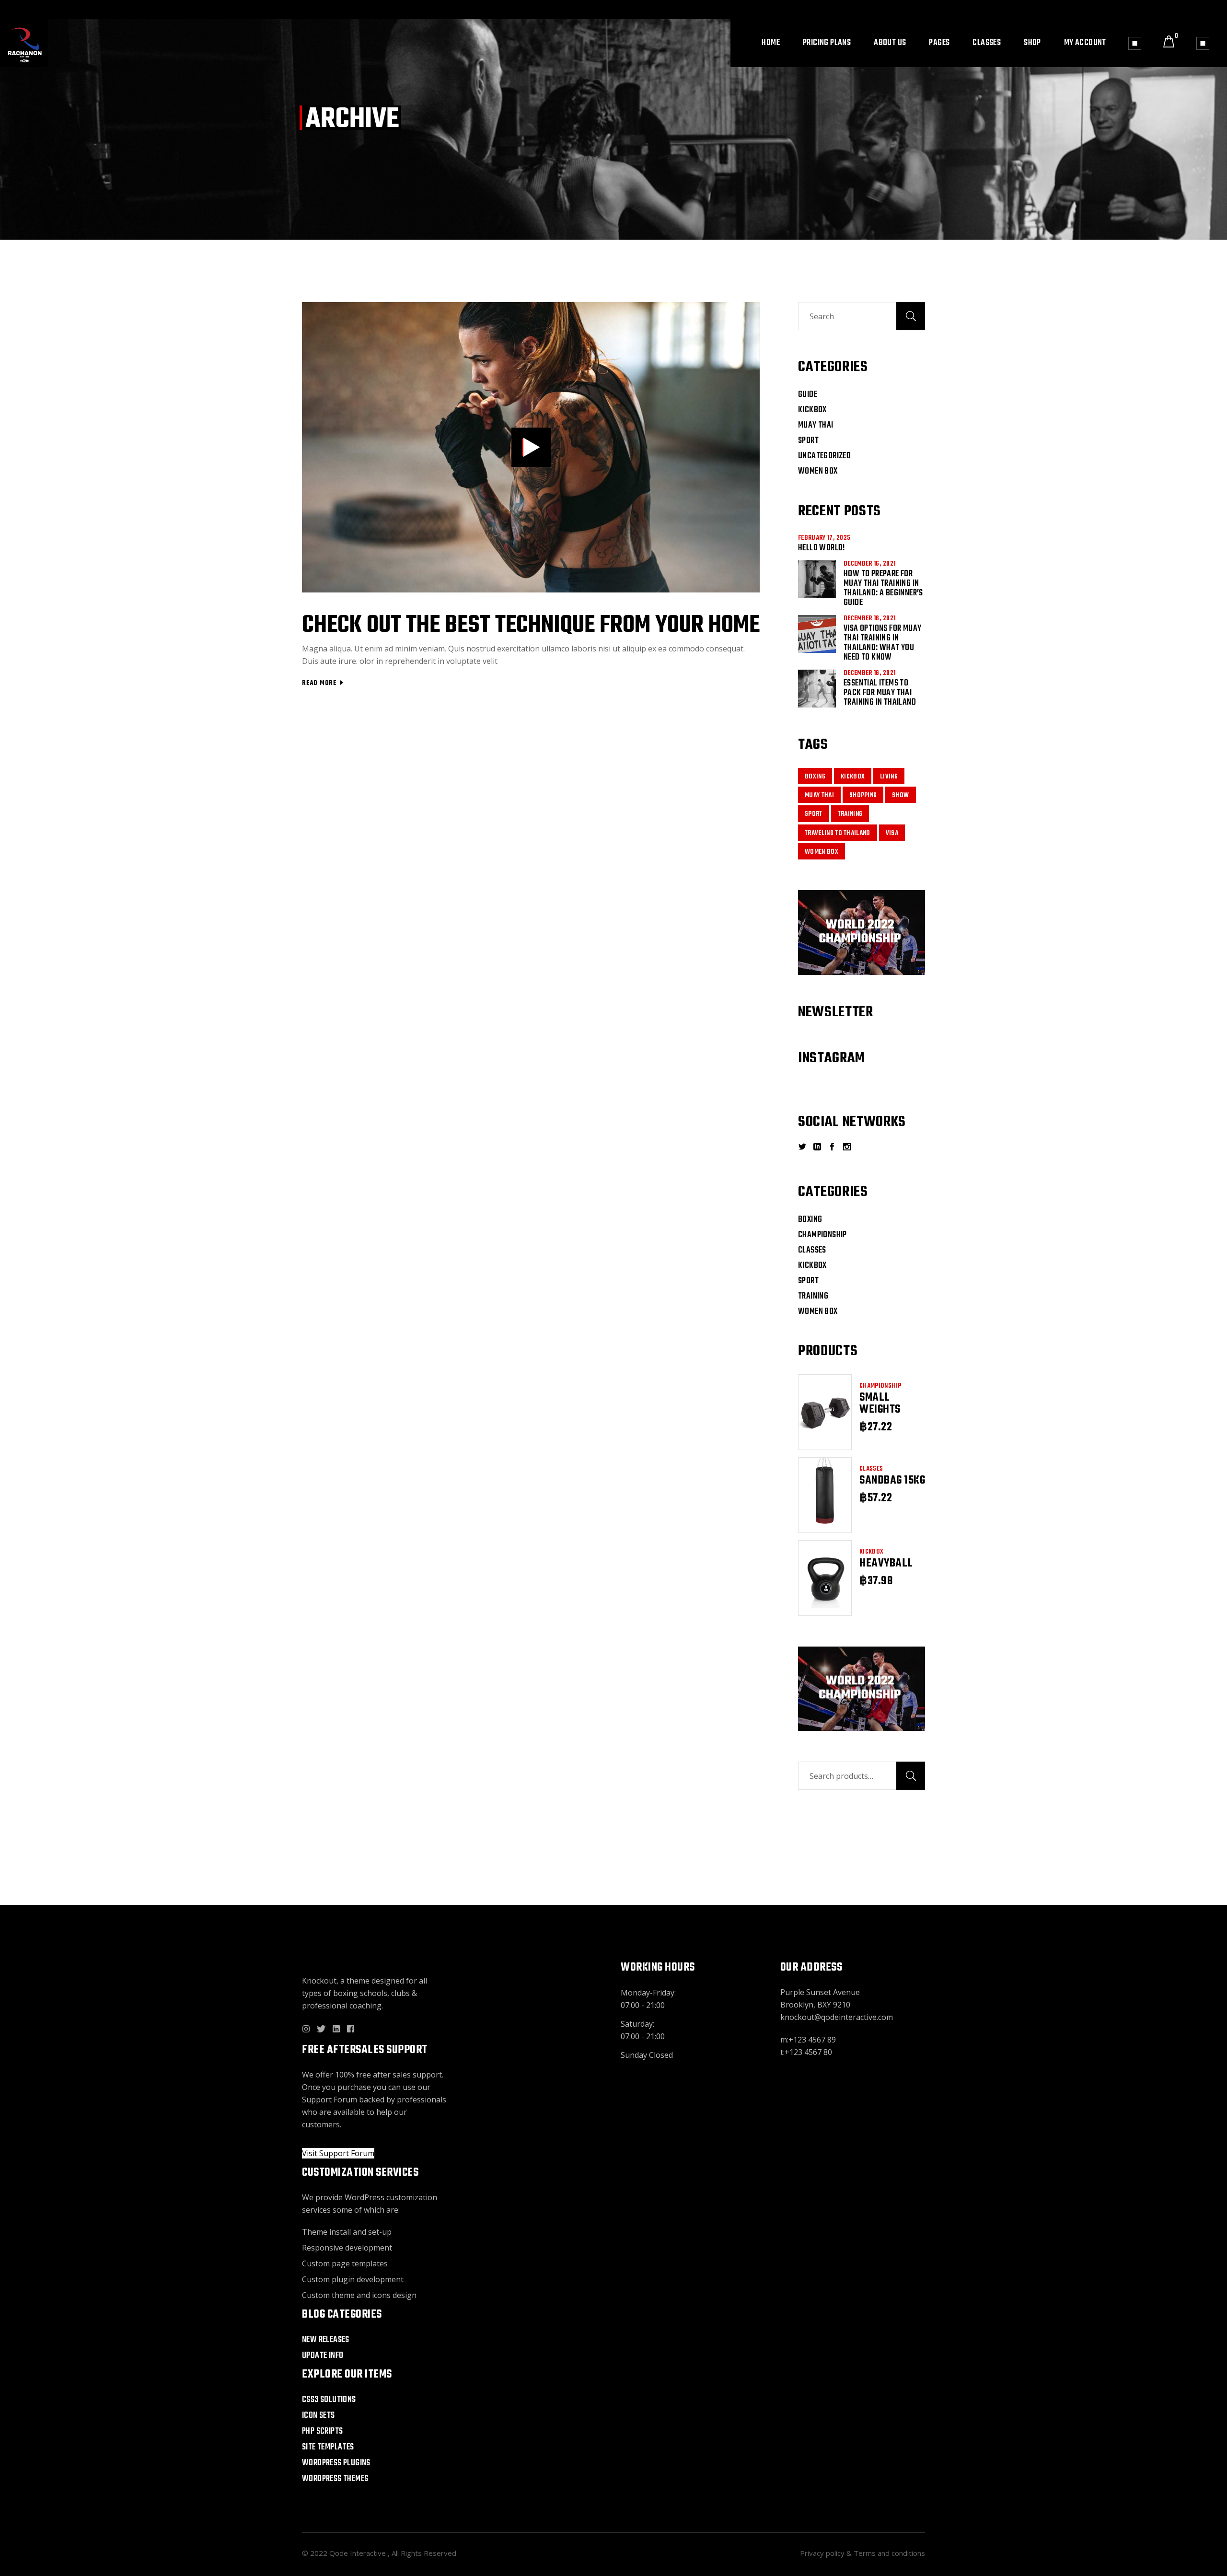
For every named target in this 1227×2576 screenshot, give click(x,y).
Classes (871, 1469)
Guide (808, 395)
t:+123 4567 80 (806, 2052)
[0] (1169, 43)
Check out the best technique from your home (531, 625)
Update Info (323, 2356)
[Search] (911, 1776)
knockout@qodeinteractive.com (837, 2017)
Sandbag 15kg (892, 1481)
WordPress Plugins (336, 2463)
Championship (880, 1386)
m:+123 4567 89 (808, 2040)
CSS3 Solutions (329, 2400)
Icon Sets (318, 2416)
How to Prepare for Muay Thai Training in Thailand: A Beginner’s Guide (883, 588)
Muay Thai (816, 425)
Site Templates (328, 2447)
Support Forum (330, 2100)
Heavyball (886, 1564)
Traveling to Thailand (838, 833)
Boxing (815, 777)
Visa (892, 833)
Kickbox (812, 410)
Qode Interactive (359, 2553)
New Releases (326, 2340)
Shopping (863, 795)
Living (889, 777)
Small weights (880, 1404)
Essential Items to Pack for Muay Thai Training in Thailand (880, 693)
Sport (808, 441)
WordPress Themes (335, 2479)
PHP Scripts (322, 2431)
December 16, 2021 (869, 564)
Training (850, 814)
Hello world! (822, 548)
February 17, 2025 (824, 538)
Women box (818, 471)
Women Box (822, 852)
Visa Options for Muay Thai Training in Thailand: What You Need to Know (882, 643)
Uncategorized (824, 456)
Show (900, 795)
